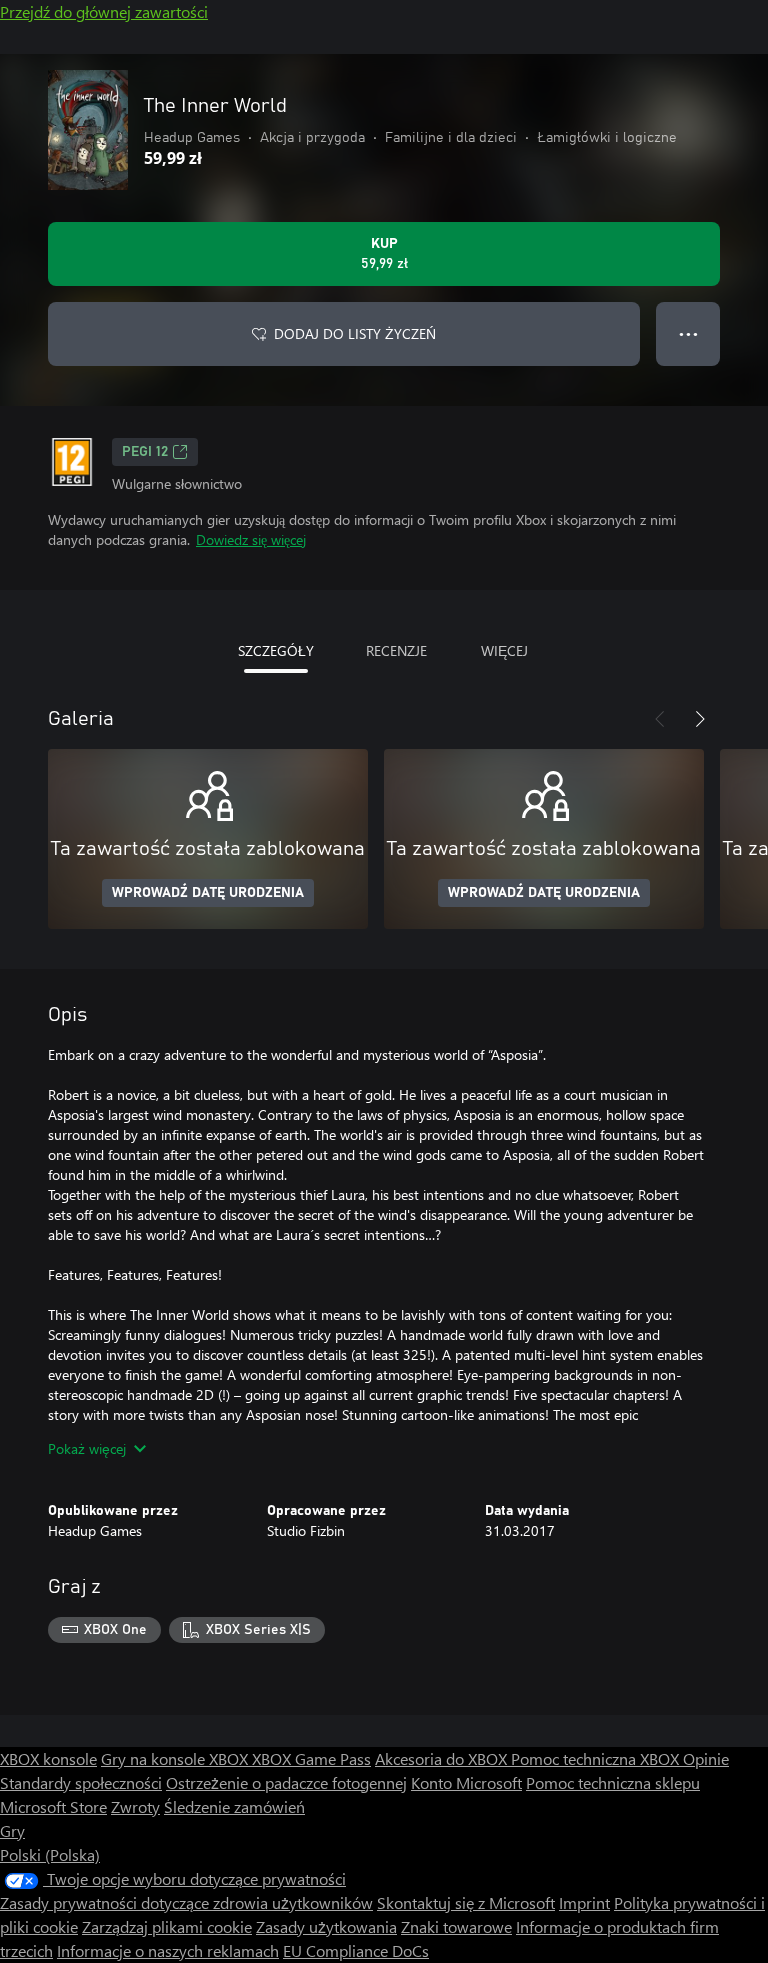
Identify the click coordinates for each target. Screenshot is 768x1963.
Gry (12, 1830)
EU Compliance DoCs (356, 1950)
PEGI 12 (145, 452)
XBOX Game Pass (311, 1758)
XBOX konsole (48, 1758)
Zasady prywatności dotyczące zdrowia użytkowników (186, 1902)
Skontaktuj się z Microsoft (466, 1902)
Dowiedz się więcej (251, 539)
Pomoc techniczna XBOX (597, 1758)
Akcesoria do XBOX (443, 1758)
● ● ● (688, 333)
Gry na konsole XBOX (176, 1758)
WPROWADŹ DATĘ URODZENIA (208, 893)
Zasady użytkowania (326, 1926)
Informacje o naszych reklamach (168, 1950)
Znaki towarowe (456, 1926)
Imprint (584, 1902)
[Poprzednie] (660, 719)
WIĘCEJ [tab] (504, 650)
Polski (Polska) (50, 1854)
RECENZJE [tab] (396, 650)
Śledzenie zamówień (234, 1806)
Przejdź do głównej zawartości (104, 11)
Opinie (706, 1758)
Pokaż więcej (87, 1448)
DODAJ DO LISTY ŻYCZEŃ (355, 333)
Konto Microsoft (466, 1782)
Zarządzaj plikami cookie (167, 1926)
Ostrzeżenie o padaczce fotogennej (286, 1782)
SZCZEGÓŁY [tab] (276, 650)
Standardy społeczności (81, 1782)
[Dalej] (700, 719)
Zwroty (135, 1806)
